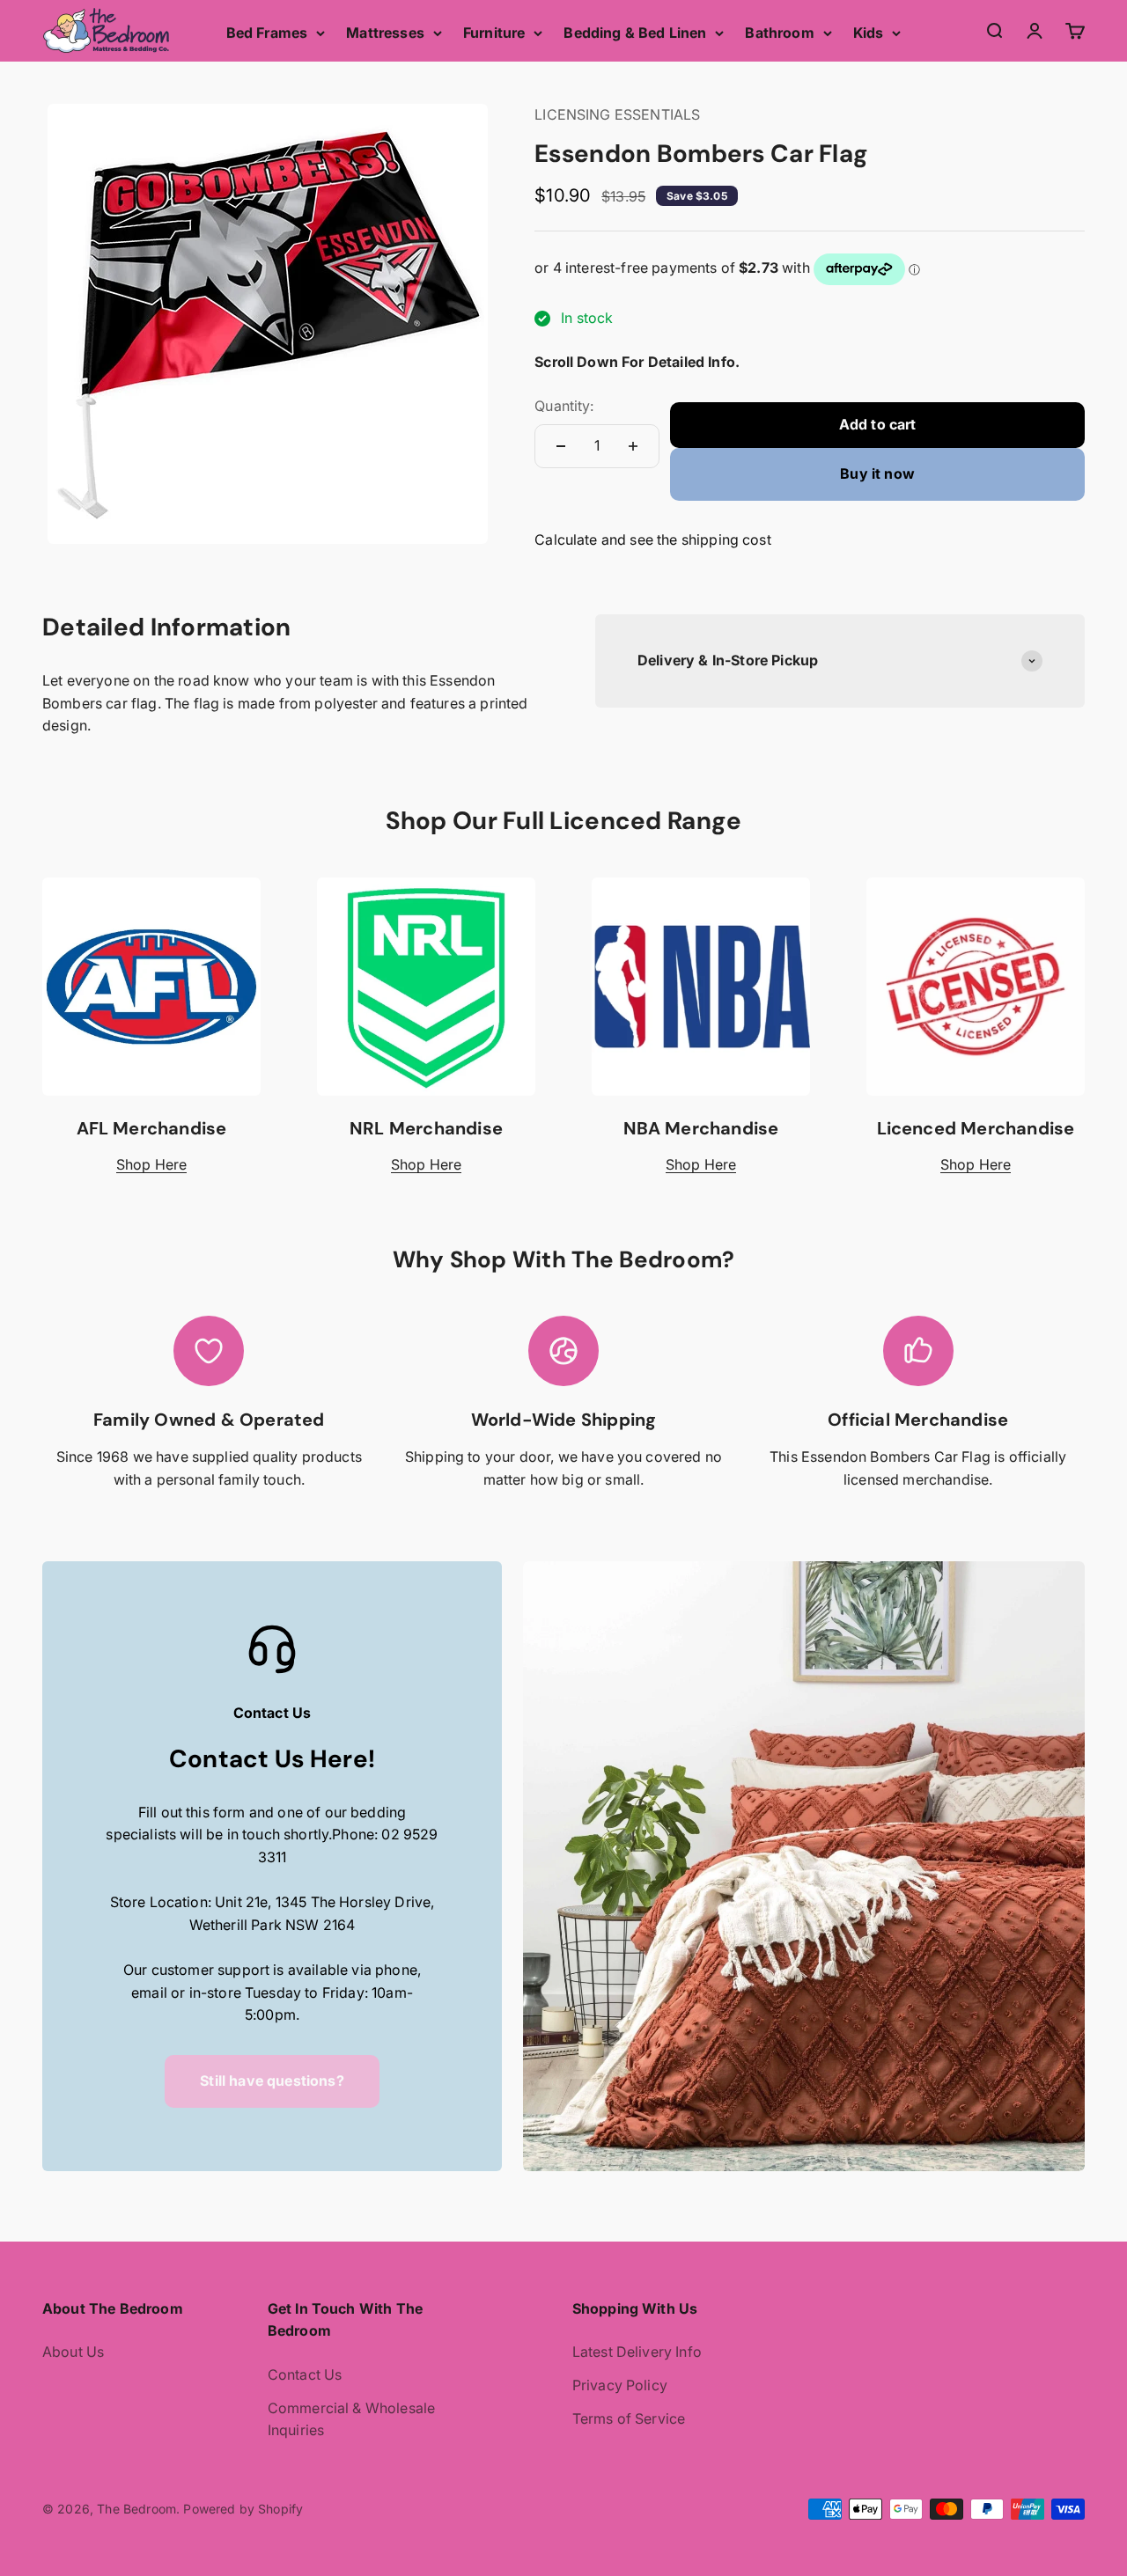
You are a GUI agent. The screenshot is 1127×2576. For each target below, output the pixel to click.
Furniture (494, 33)
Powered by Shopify (243, 2509)
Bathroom (779, 33)
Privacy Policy (620, 2385)
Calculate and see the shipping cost (653, 539)
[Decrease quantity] (561, 446)
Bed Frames (267, 33)
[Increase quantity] (633, 446)
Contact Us (305, 2374)
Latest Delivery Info (637, 2352)
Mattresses (385, 33)
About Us (73, 2352)
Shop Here (151, 1164)
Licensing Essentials (617, 114)
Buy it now (877, 473)
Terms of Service (629, 2418)
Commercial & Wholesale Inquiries (352, 2419)
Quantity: (564, 406)
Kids (869, 33)
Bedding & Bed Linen (635, 33)
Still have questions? (272, 2081)
